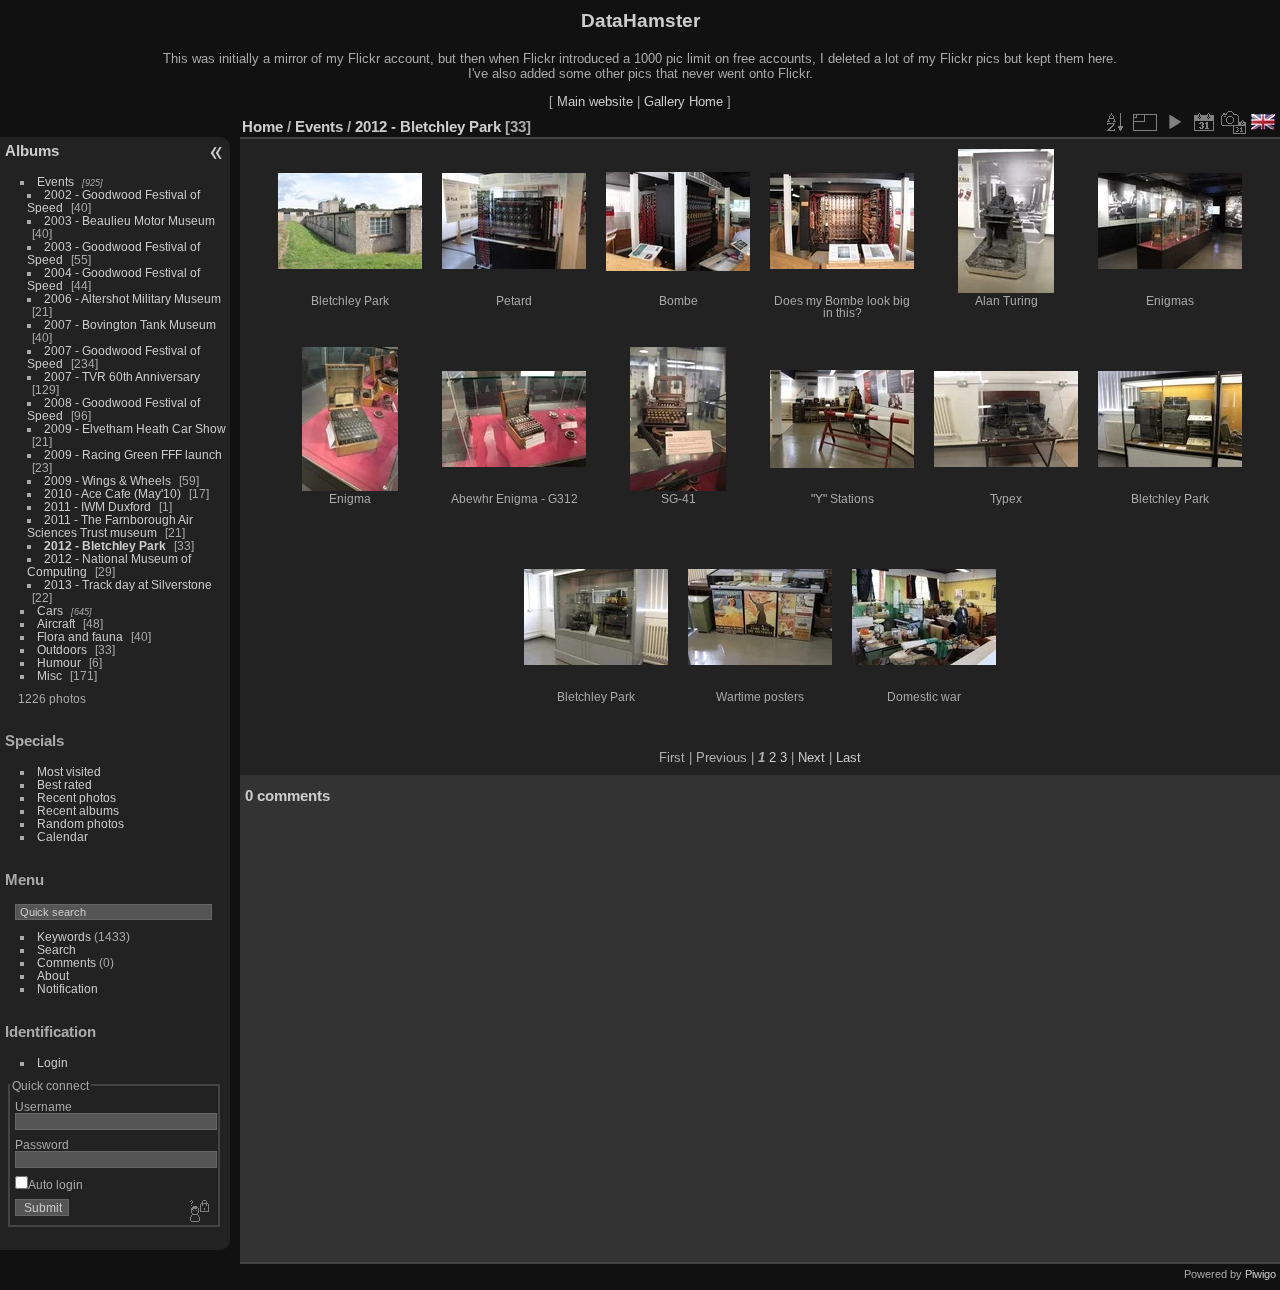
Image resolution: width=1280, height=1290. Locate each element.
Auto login (55, 1184)
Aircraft (56, 623)
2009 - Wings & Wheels (107, 480)
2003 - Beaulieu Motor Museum (129, 220)
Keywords (64, 936)
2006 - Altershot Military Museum (132, 298)
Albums (32, 150)
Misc (49, 675)
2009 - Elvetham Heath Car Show (135, 428)
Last (848, 757)
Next (811, 757)
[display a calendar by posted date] (1204, 122)
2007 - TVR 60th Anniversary (122, 376)
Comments (66, 962)
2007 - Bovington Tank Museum (130, 324)
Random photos (80, 823)
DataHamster (640, 20)
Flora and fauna (80, 636)
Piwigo (1260, 1274)
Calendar (62, 836)
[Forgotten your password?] (198, 1212)
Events (55, 181)
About (53, 975)
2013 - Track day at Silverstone (128, 584)
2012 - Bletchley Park (105, 545)
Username (43, 1106)
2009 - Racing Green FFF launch (133, 454)
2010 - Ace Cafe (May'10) (112, 493)
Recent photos (76, 797)
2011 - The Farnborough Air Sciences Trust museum (110, 526)
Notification (67, 988)
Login (52, 1062)
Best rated (64, 784)
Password (42, 1144)
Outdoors (62, 649)
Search (56, 949)
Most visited (69, 771)
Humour (59, 662)
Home (262, 126)
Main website (595, 101)
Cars (50, 610)
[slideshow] (1174, 122)
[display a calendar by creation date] (1234, 122)
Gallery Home (683, 101)
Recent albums (78, 810)
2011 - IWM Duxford (97, 506)
